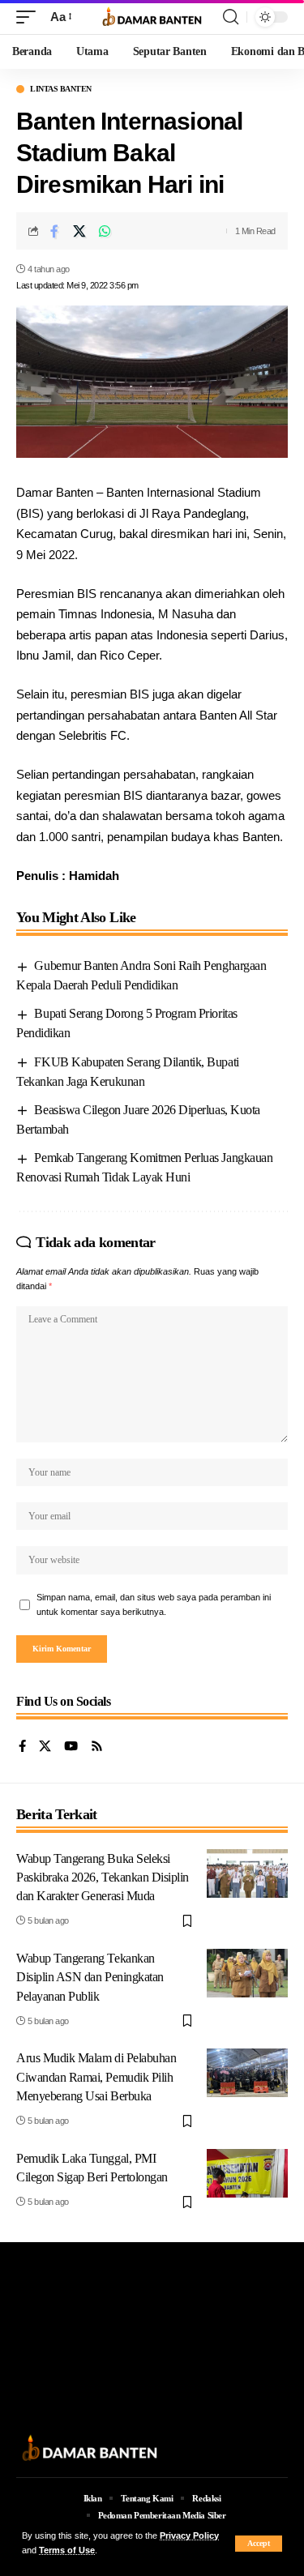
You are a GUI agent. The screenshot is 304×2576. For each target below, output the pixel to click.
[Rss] (97, 1747)
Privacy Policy (189, 2535)
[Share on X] (79, 231)
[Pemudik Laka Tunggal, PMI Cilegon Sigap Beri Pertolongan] (247, 2173)
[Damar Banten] (152, 17)
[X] (45, 1747)
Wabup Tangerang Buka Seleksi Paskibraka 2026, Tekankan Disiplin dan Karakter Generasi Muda (103, 1877)
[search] (231, 17)
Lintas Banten (61, 89)
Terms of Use (67, 2550)
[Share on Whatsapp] (105, 231)
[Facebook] (22, 1747)
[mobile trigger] (30, 17)
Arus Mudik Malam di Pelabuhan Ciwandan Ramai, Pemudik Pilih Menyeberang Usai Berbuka (96, 2076)
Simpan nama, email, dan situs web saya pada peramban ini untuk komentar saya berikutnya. (154, 1604)
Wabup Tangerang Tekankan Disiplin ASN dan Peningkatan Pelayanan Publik (90, 1977)
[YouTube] (71, 1747)
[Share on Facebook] (54, 231)
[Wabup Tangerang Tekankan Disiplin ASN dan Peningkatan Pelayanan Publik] (247, 1973)
